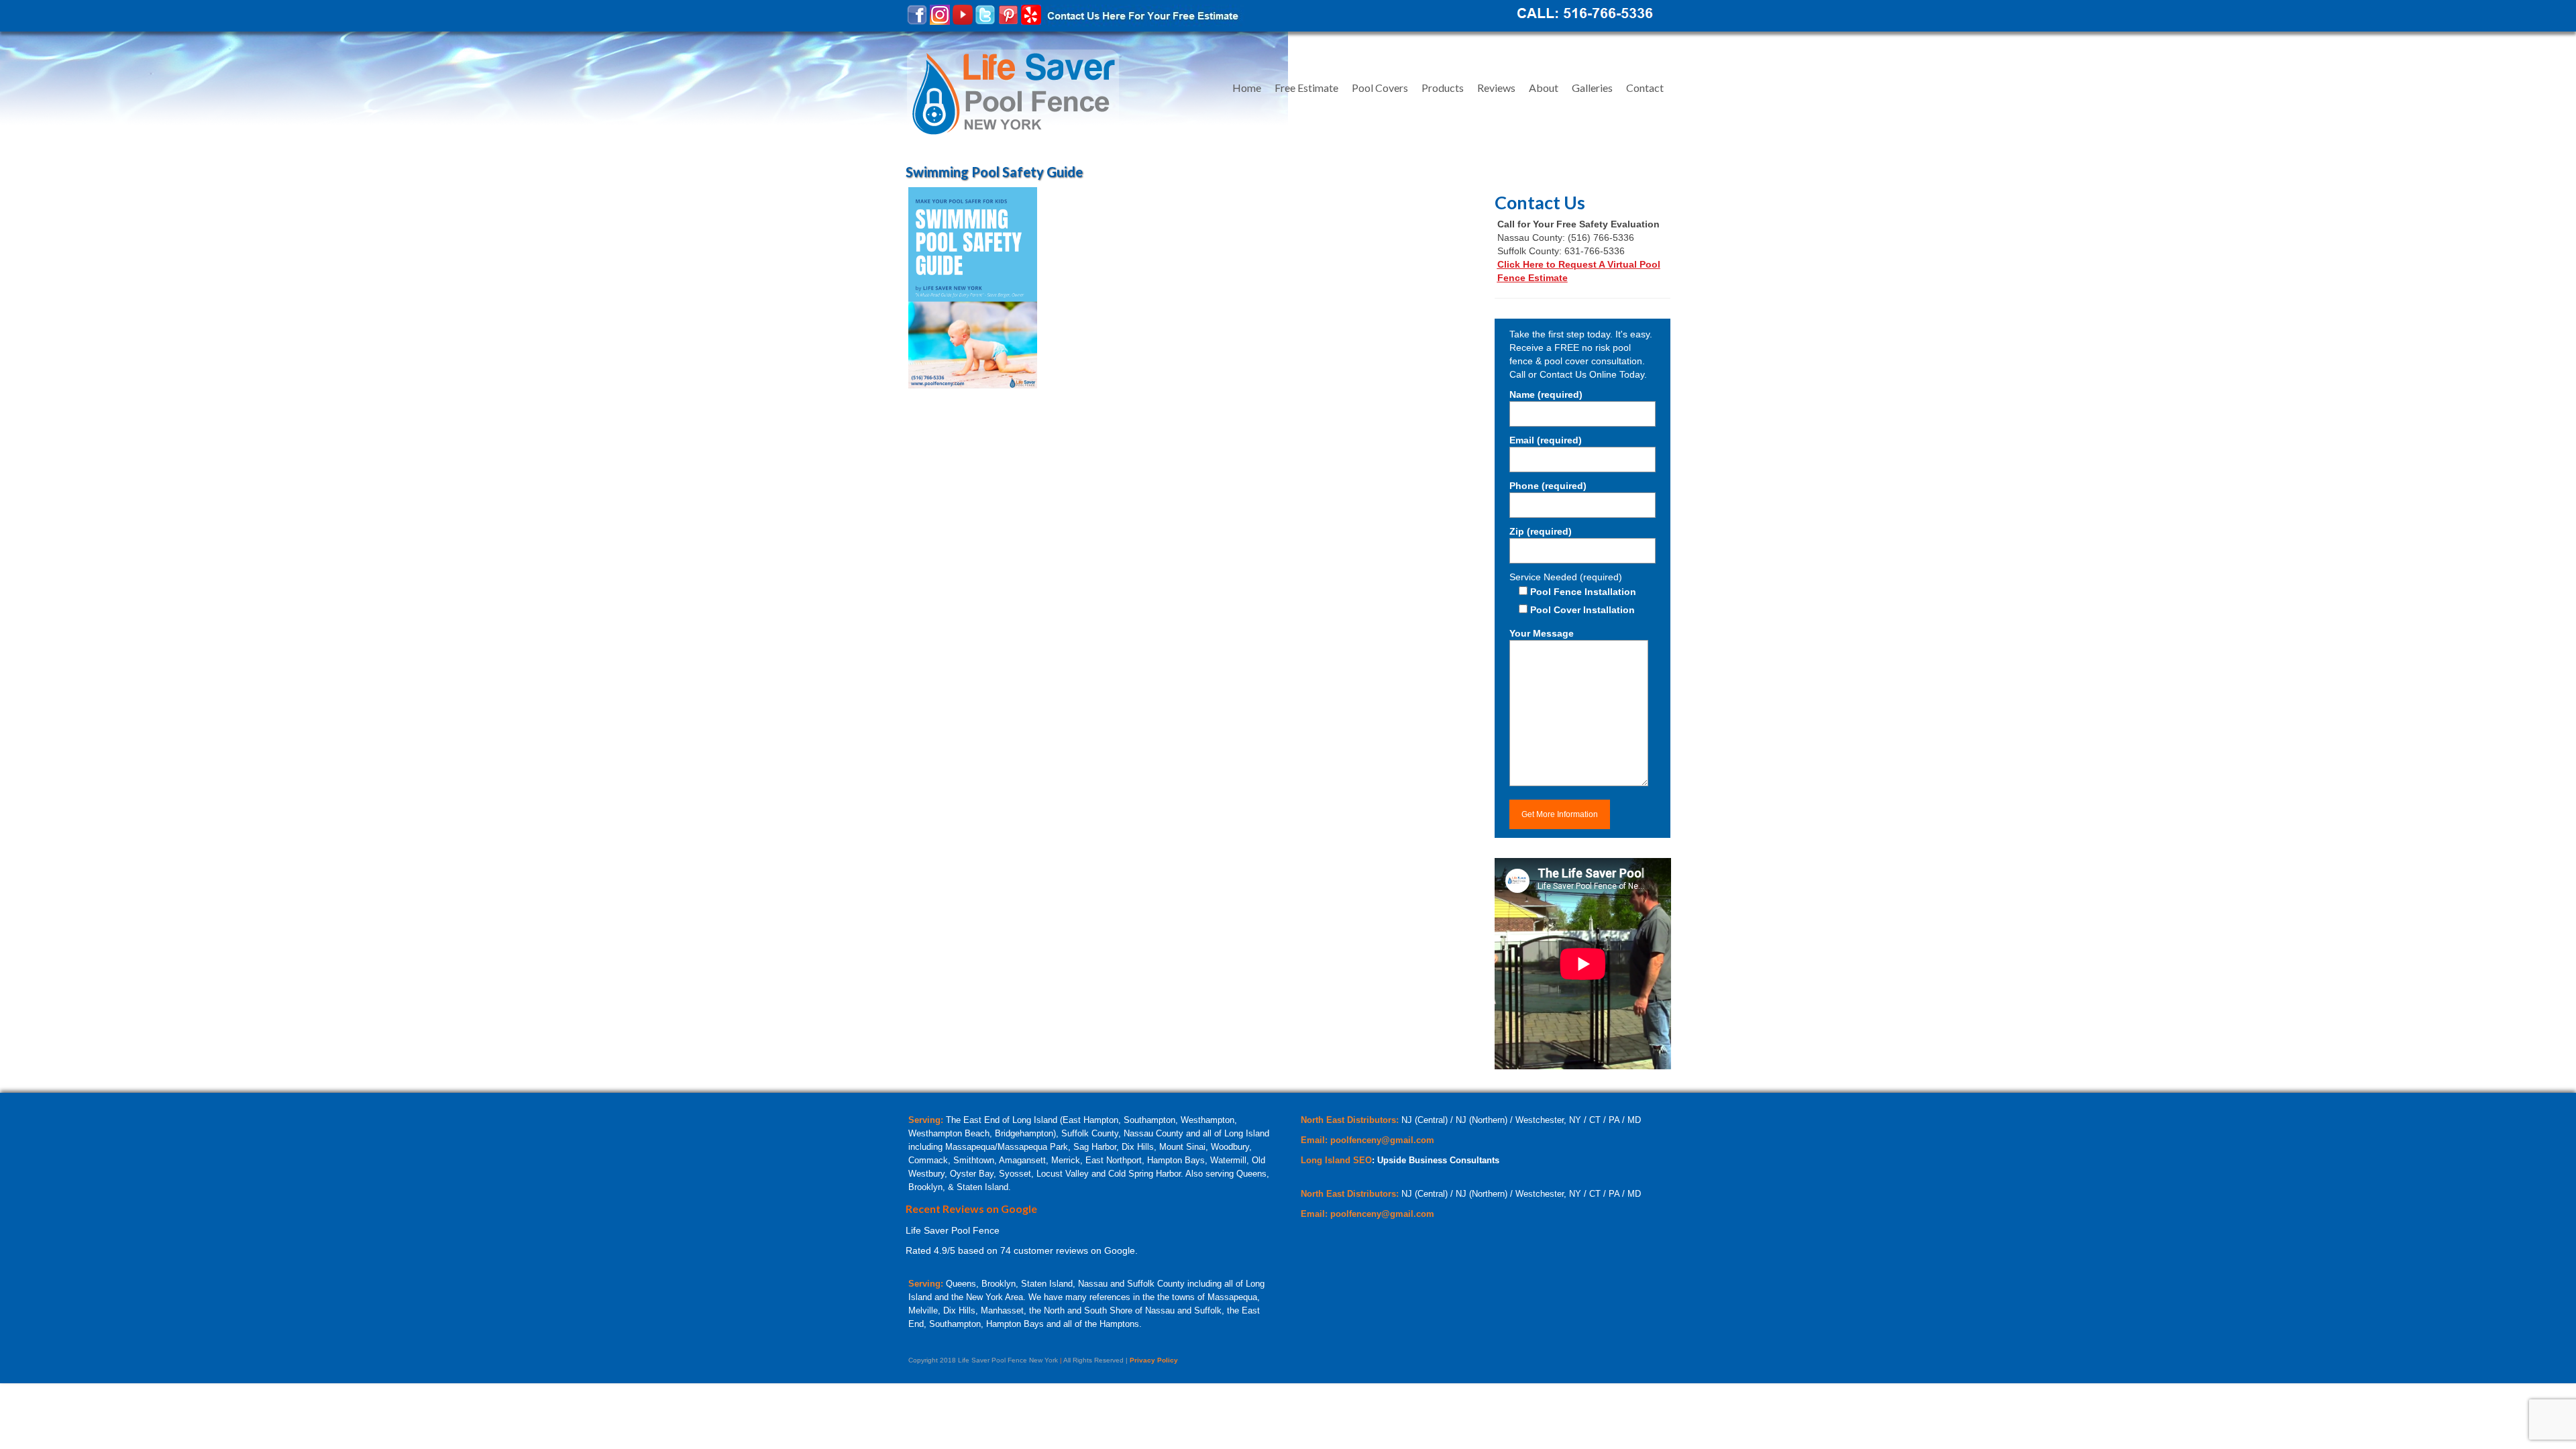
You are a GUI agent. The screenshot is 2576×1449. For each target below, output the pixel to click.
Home (1247, 88)
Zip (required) (1541, 531)
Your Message (1542, 633)
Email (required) (1546, 440)
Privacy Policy (1154, 1360)
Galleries (1592, 88)
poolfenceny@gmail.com (1382, 1140)
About (1544, 88)
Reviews (1496, 88)
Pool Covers (1380, 88)
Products (1443, 88)
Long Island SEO (1336, 1160)
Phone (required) (1548, 486)
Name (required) (1546, 394)
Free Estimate (1306, 88)
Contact (1645, 88)
